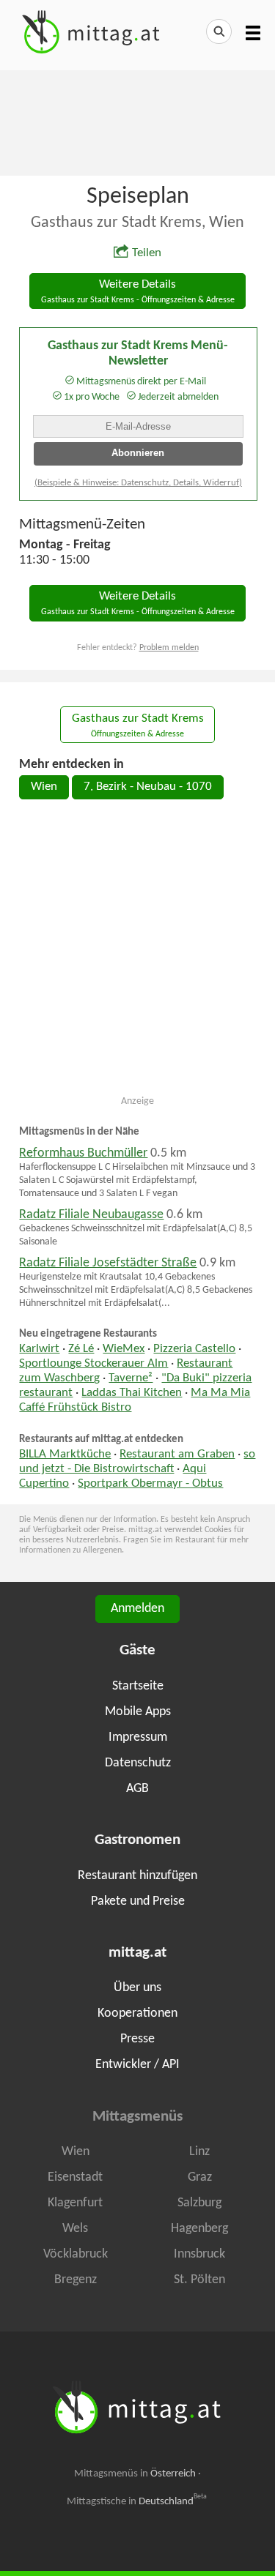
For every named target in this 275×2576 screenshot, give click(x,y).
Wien (44, 787)
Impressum (138, 1737)
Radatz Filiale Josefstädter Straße (108, 1263)
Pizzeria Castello (194, 1349)
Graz (200, 2177)
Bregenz (76, 2280)
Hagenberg (199, 2229)
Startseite (138, 1686)
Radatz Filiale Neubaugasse (91, 1215)
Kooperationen (137, 2013)
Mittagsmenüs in (135, 2474)
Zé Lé (81, 1349)
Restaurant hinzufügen (137, 1876)
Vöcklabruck (76, 2254)
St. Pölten (199, 2280)
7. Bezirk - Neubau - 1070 (148, 787)
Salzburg (199, 2203)
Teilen (147, 253)
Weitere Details (138, 292)
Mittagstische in (137, 2501)
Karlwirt (39, 1349)
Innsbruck (199, 2254)
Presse (137, 2039)
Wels (75, 2229)
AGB (137, 1789)
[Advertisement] (137, 122)
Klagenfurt (75, 2203)
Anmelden (137, 1609)
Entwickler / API (137, 2065)
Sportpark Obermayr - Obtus (150, 1484)
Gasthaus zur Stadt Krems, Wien (137, 223)
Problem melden (169, 648)
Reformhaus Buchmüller (83, 1153)
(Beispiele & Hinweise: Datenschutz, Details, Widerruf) (138, 483)
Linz (199, 2152)
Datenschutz (138, 1763)
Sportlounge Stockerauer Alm (93, 1364)
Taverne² (131, 1378)
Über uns (137, 1988)
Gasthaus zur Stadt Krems (138, 726)
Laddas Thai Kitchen (132, 1393)
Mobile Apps (138, 1712)
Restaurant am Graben (177, 1455)
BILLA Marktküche (65, 1455)
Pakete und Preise (138, 1901)
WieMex (124, 1349)
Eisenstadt (75, 2177)
